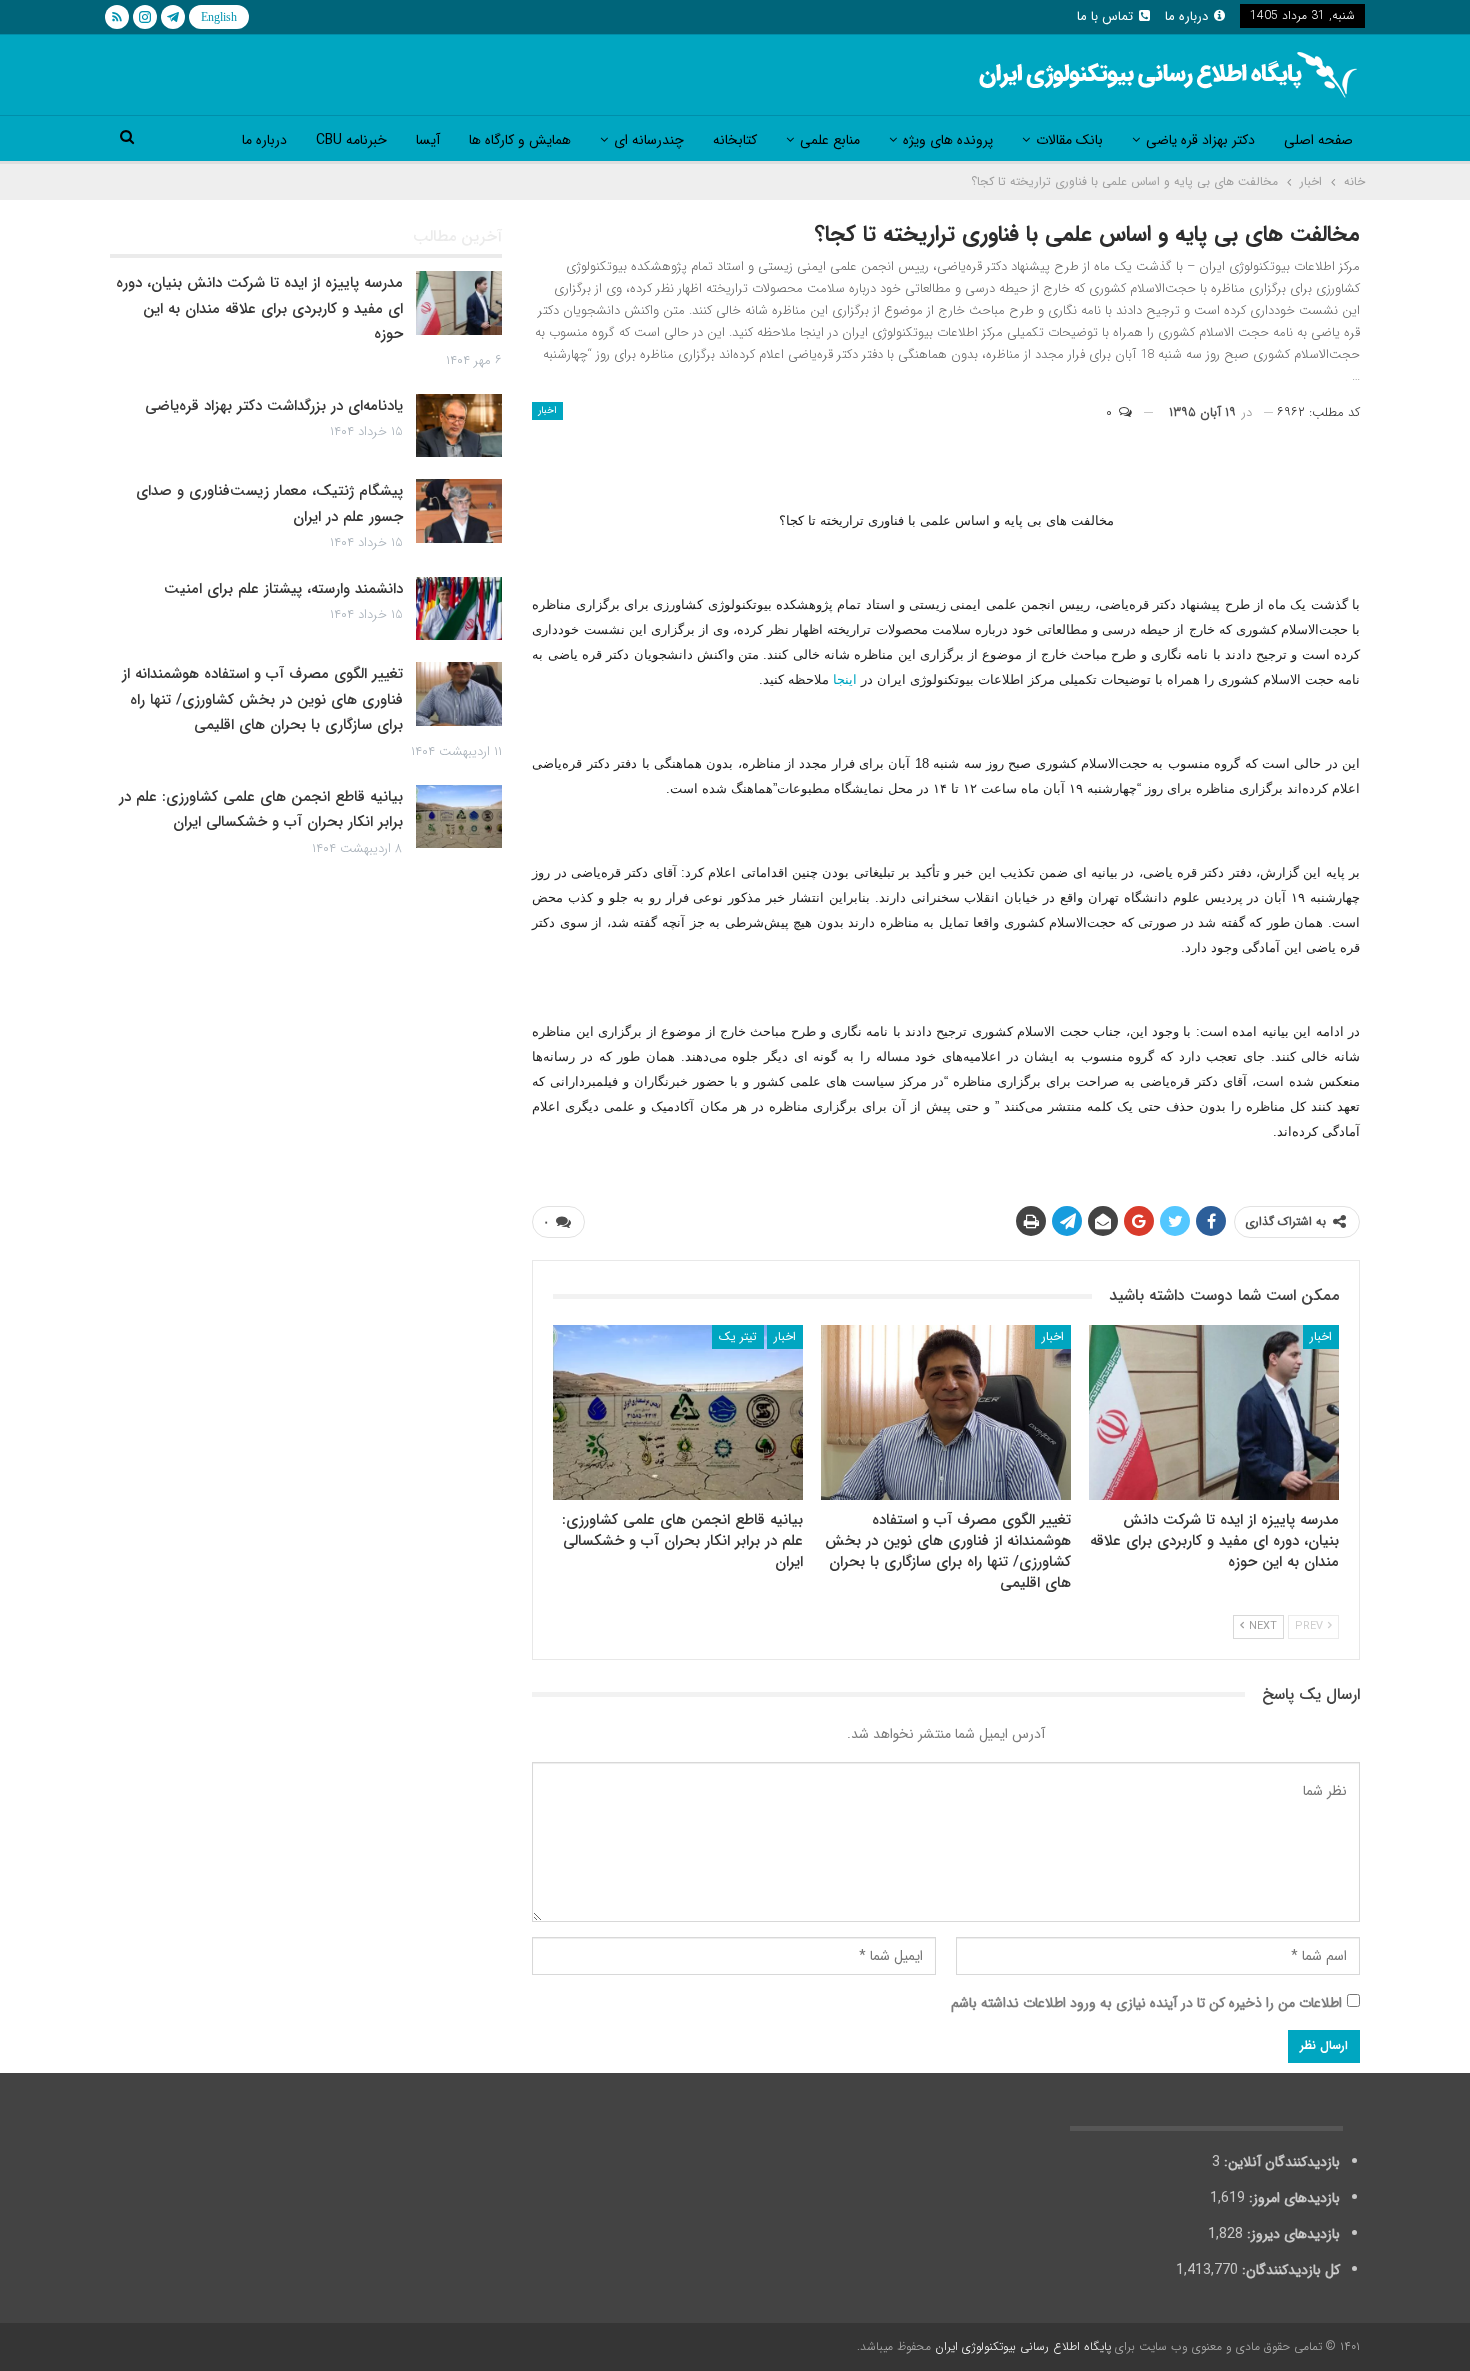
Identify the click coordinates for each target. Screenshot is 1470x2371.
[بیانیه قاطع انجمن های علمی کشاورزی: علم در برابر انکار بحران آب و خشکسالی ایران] (678, 1412)
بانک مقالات (1069, 140)
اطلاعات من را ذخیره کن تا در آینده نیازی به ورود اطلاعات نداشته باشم (1146, 2003)
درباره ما (1186, 16)
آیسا (428, 140)
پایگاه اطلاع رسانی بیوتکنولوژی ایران (1023, 2346)
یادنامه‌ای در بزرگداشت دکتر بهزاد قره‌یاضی (274, 406)
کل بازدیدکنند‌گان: (1289, 2270)
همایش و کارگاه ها (520, 140)
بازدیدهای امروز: (1292, 2198)
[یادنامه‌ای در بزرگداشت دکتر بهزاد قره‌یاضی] (459, 426)
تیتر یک (738, 1336)
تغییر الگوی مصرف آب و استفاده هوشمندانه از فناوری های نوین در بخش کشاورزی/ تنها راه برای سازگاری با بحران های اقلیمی (262, 699)
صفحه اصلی (1318, 140)
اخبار (547, 410)
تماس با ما (1105, 16)
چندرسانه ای (649, 140)
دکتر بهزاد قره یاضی (1200, 140)
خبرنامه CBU (351, 140)
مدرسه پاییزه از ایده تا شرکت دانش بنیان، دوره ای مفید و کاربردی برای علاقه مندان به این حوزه (259, 308)
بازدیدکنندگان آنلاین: (1280, 2162)
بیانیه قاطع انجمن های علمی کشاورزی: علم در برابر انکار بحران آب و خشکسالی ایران (261, 810)
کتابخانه (735, 140)
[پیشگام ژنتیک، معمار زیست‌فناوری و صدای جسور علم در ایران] (459, 511)
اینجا (845, 679)
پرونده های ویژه (948, 140)
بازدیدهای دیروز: (1291, 2234)
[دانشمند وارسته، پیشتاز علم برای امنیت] (459, 609)
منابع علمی (830, 140)
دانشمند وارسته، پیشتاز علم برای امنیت (283, 589)
